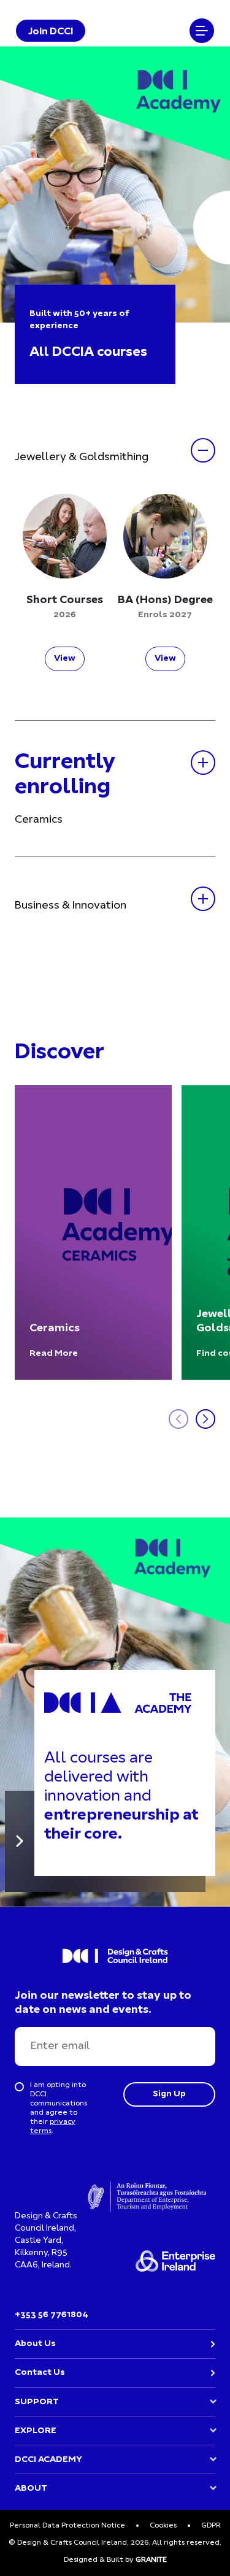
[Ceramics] (93, 1232)
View (65, 659)
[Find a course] (20, 1841)
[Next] (205, 1419)
